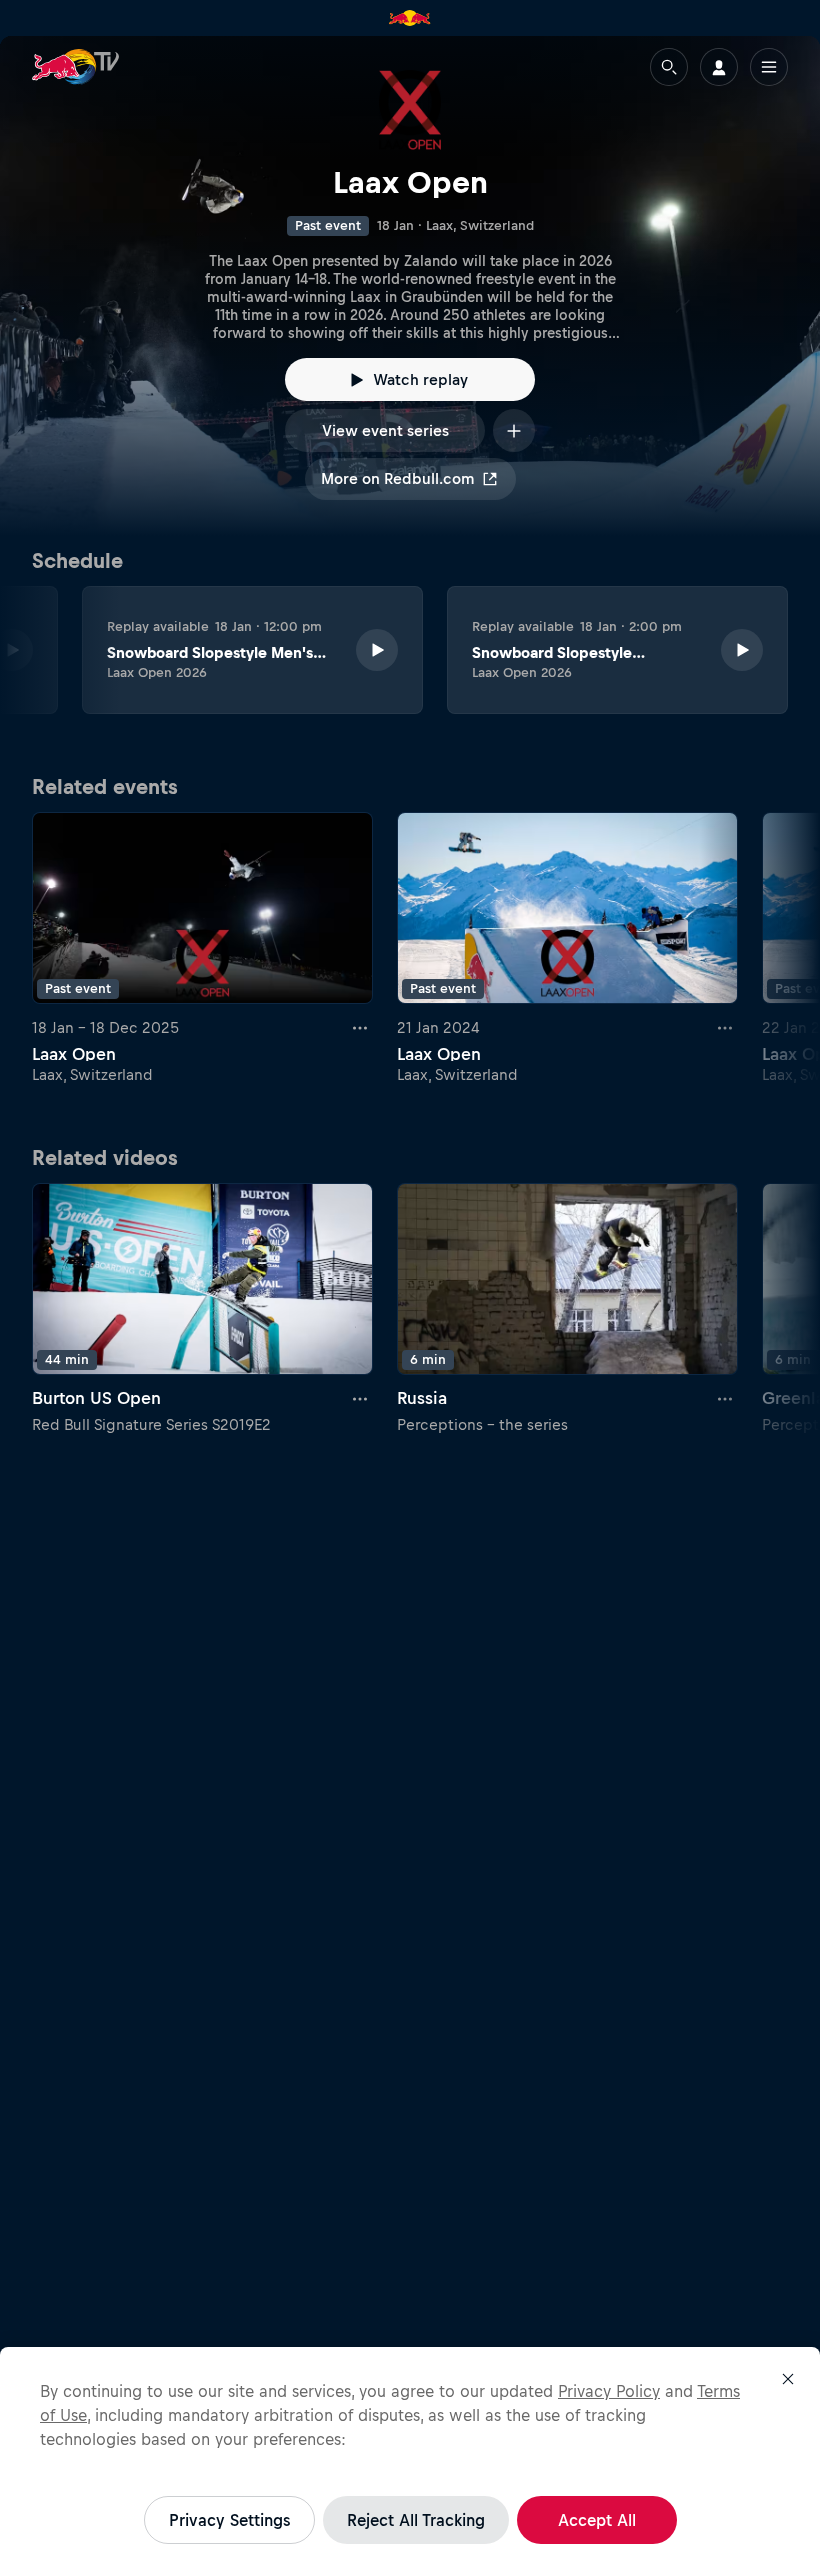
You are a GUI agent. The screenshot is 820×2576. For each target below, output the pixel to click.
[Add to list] (514, 430)
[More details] (361, 1028)
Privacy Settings (229, 2520)
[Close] (788, 2379)
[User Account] (719, 67)
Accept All (597, 2520)
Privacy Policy (609, 2391)
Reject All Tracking (416, 2520)
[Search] (669, 67)
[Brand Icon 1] (410, 18)
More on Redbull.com (397, 478)
